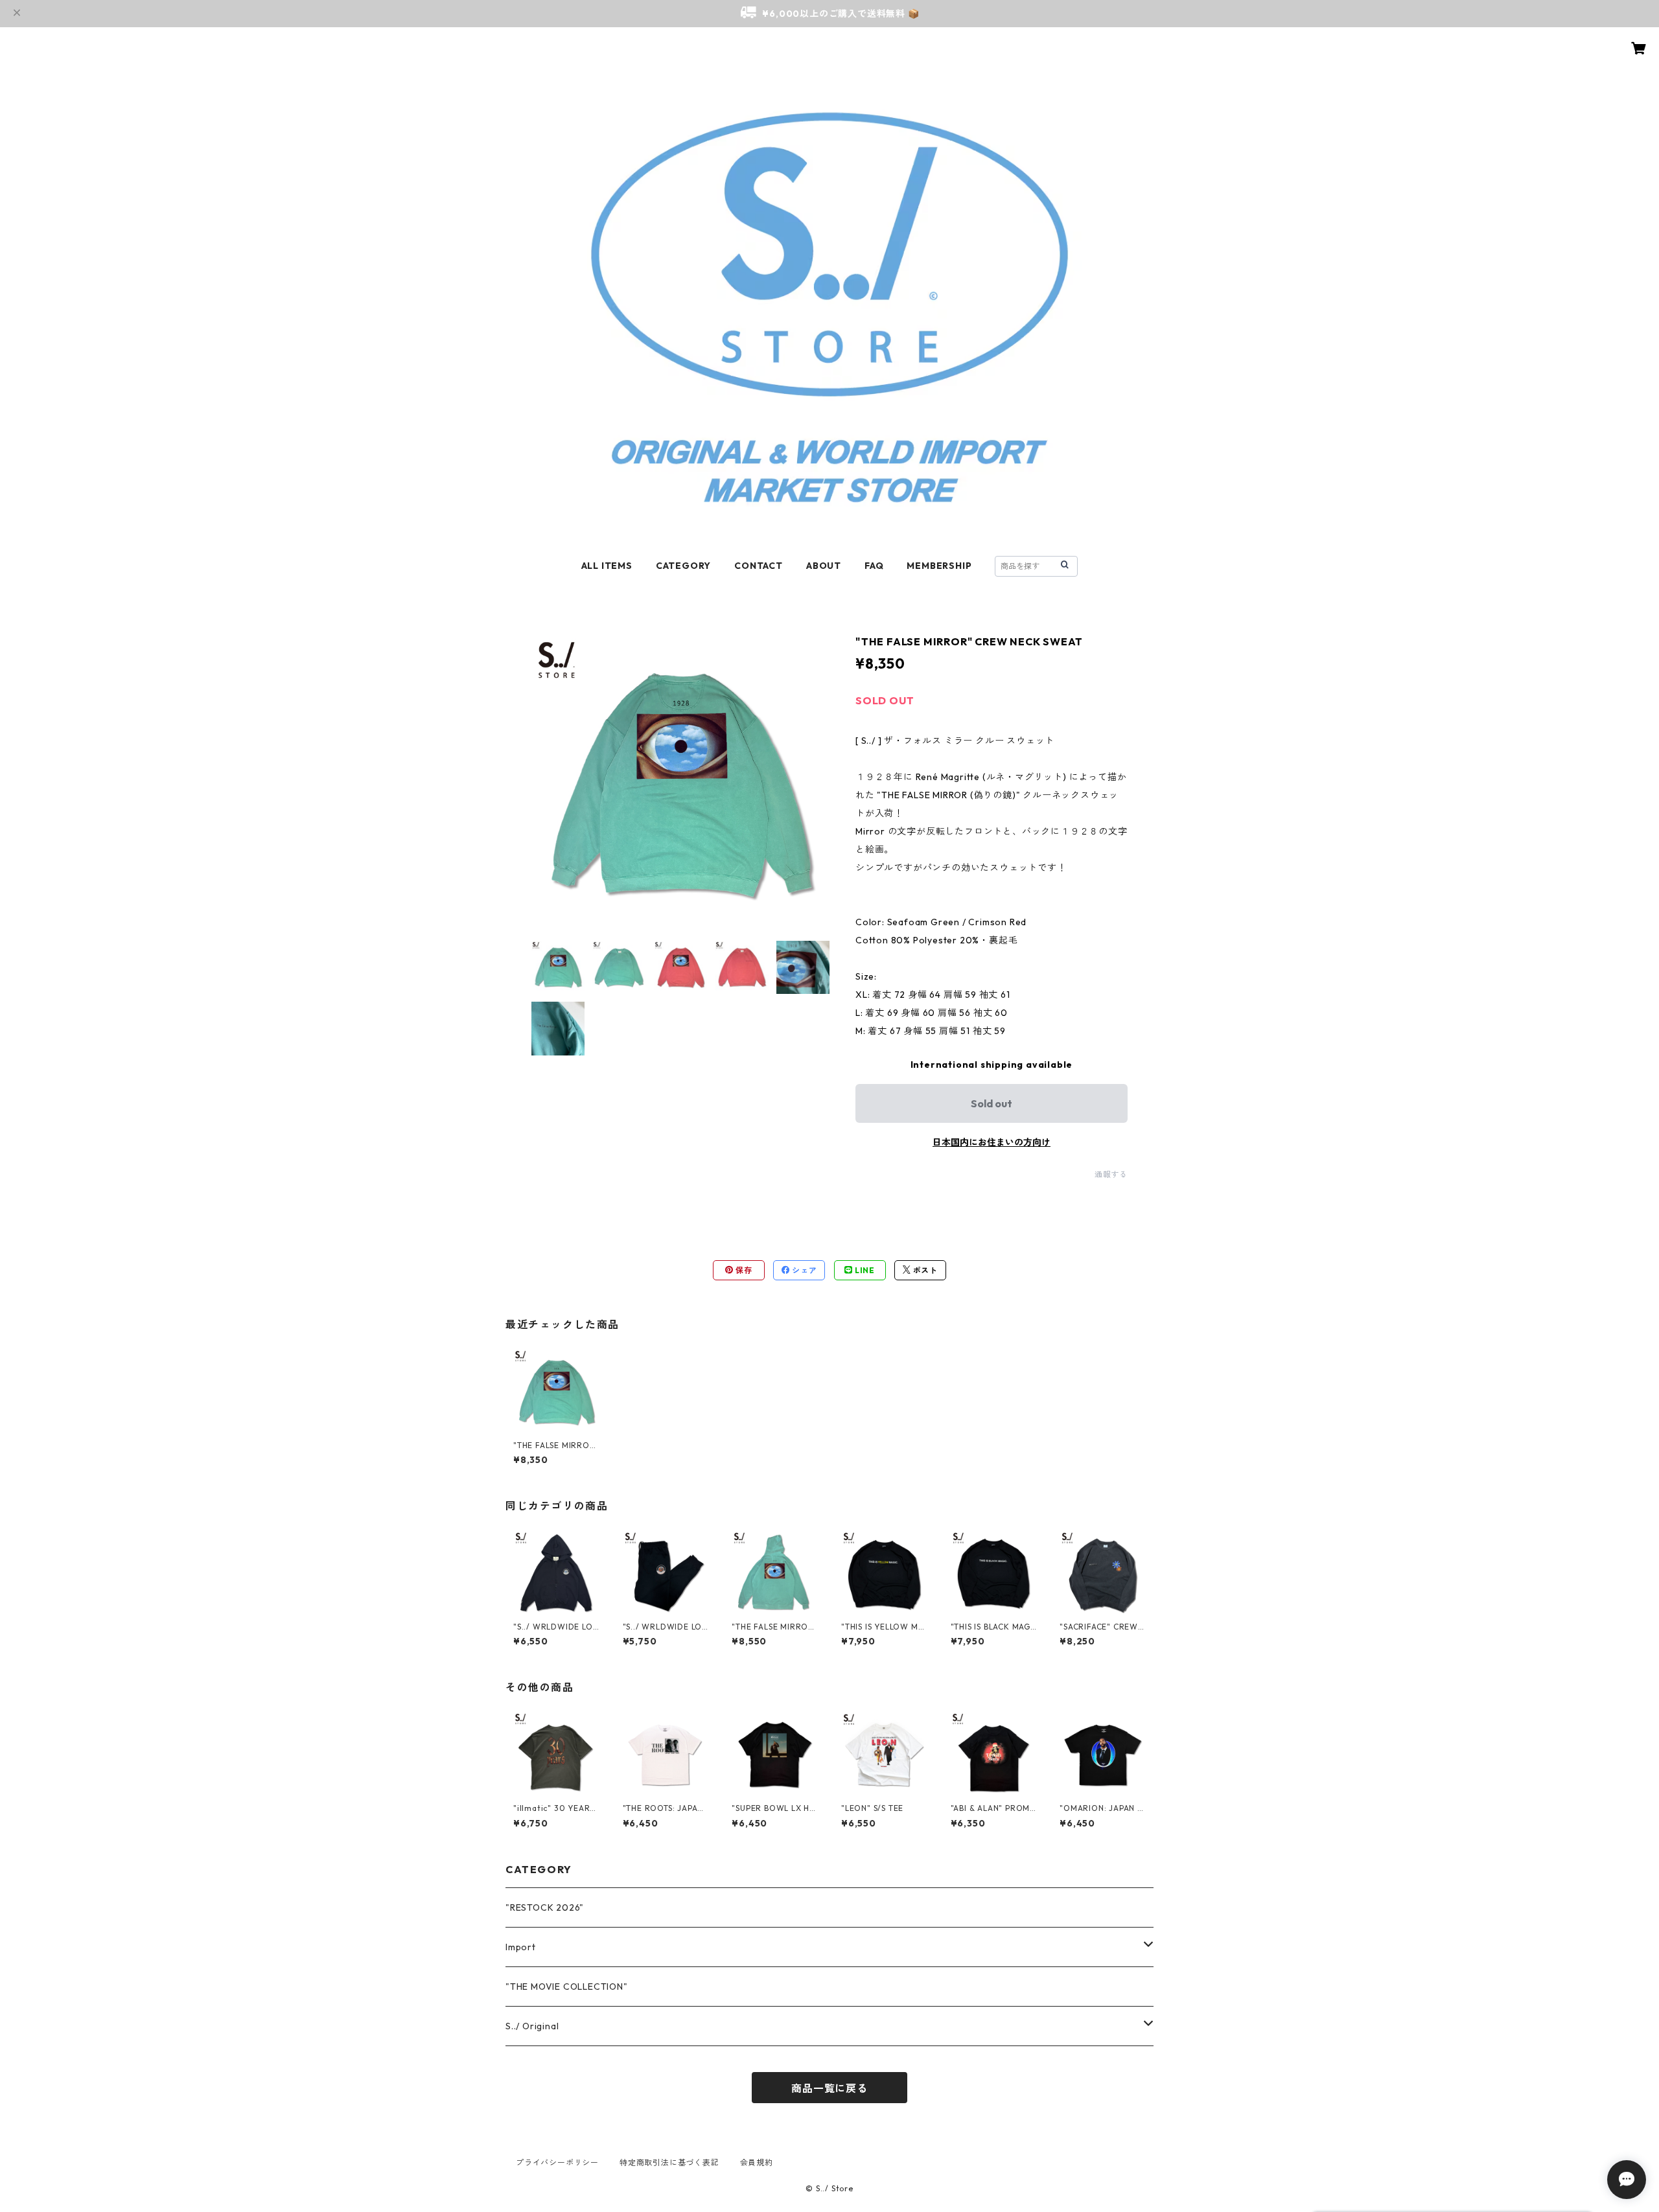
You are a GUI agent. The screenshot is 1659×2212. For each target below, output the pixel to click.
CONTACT (759, 566)
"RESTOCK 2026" (545, 1907)
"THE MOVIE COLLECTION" (567, 1987)
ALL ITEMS (607, 566)
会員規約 (757, 2162)
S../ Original (532, 2026)
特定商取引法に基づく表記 (669, 2162)
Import (521, 1947)
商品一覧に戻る (829, 2088)
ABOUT (824, 566)
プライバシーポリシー (557, 2162)
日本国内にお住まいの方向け (992, 1142)
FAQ (874, 566)
